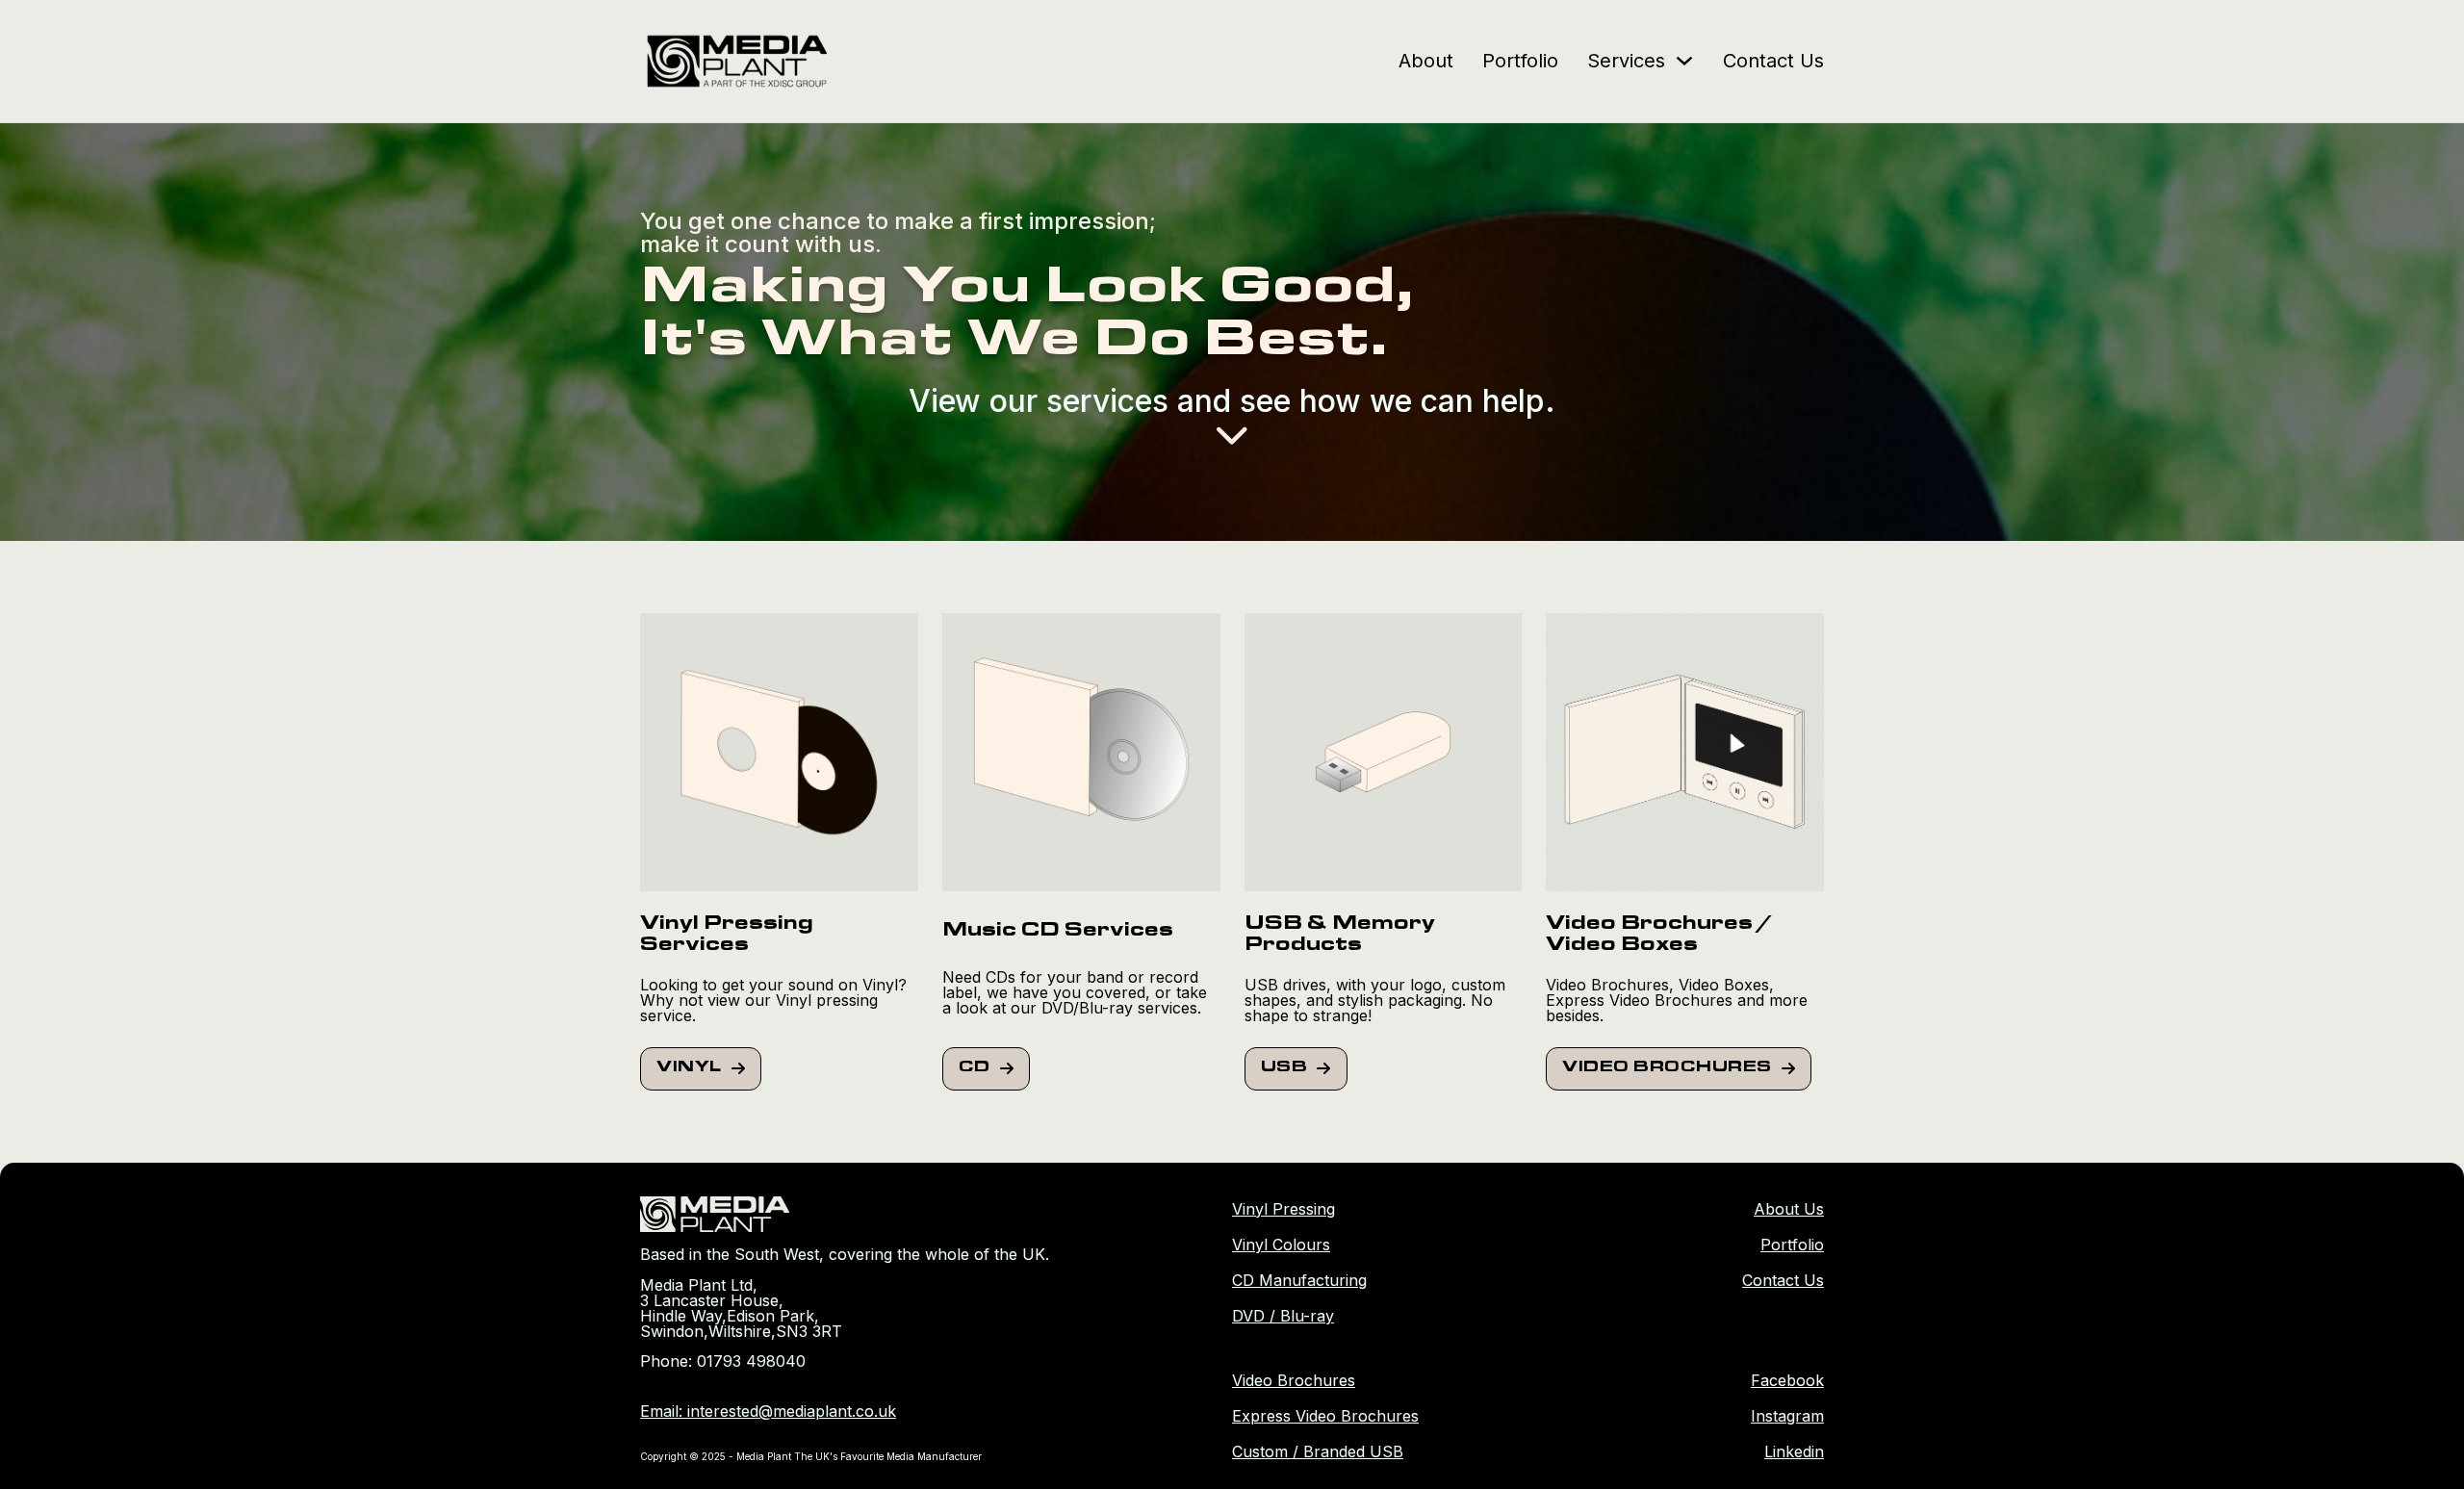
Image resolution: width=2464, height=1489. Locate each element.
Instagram (1787, 1416)
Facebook (1787, 1380)
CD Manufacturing (1299, 1280)
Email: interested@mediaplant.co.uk (768, 1411)
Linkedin (1794, 1451)
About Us (1789, 1209)
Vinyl (689, 1068)
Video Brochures (1667, 1068)
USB (1284, 1068)
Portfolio (1520, 61)
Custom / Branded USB (1318, 1451)
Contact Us (1773, 61)
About (1426, 61)
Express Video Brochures (1325, 1416)
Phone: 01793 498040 (723, 1361)
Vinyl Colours (1281, 1245)
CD (975, 1068)
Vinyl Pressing (1283, 1209)
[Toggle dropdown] (1684, 61)
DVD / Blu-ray (1283, 1316)
